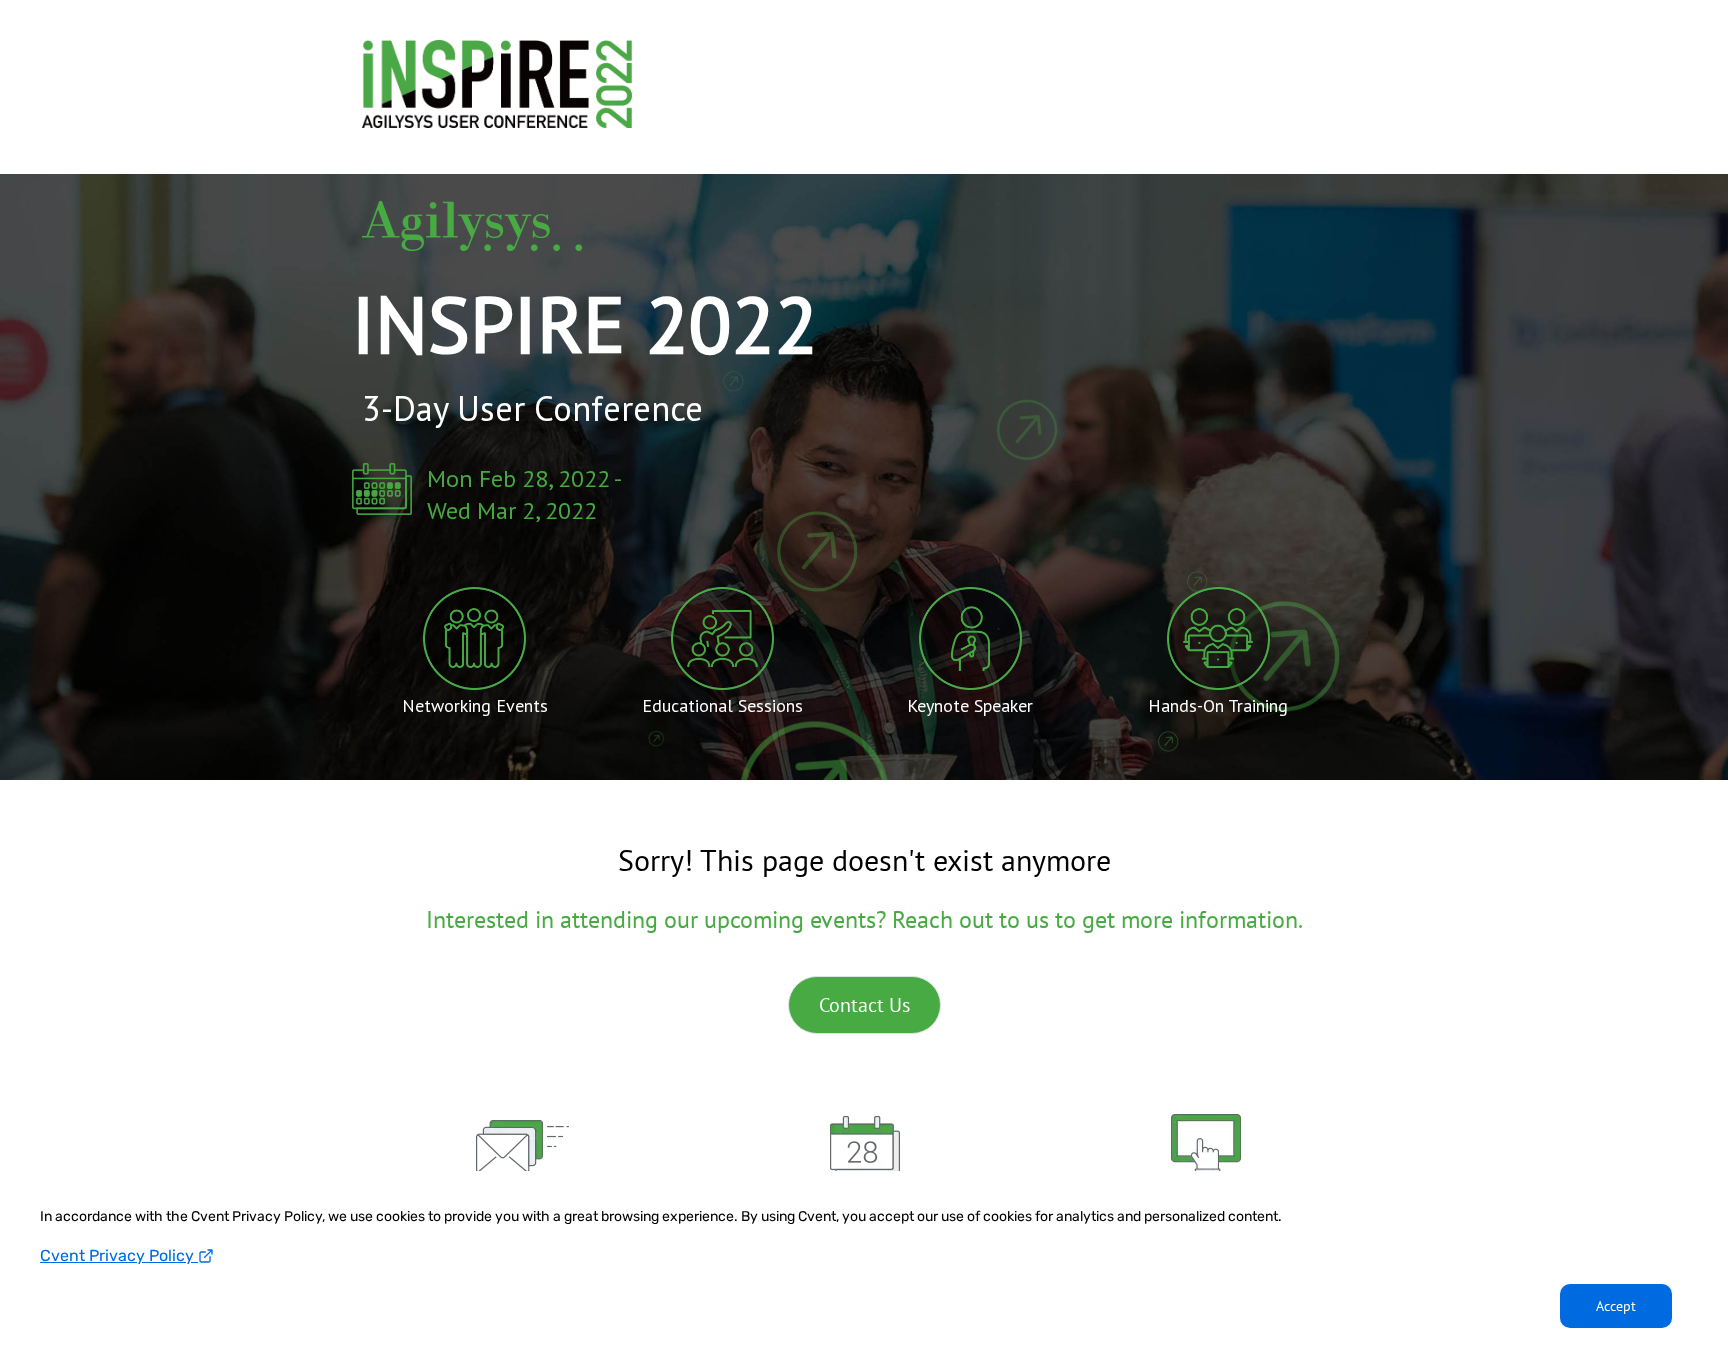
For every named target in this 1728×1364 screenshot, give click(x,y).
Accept (1616, 1306)
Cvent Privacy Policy (119, 1255)
